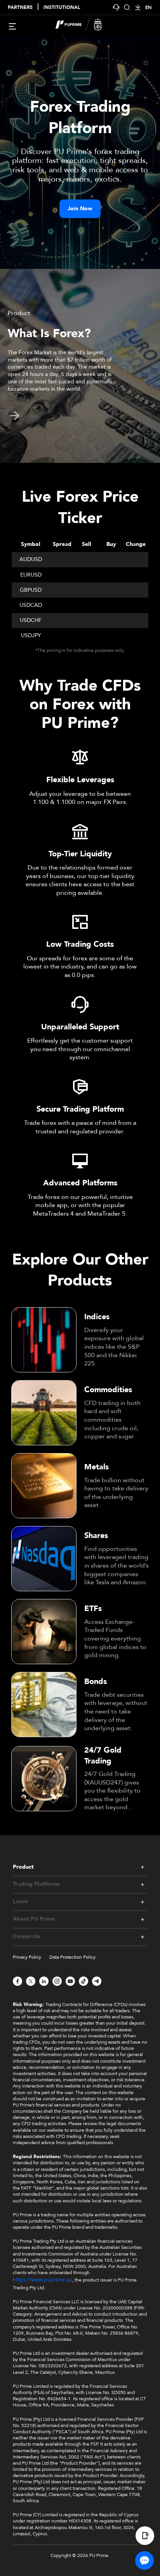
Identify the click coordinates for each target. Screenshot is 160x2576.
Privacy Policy (27, 1957)
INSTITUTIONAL (62, 8)
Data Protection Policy (72, 1957)
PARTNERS (20, 8)
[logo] (85, 26)
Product (23, 1867)
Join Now (80, 209)
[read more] (15, 416)
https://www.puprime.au (43, 2280)
